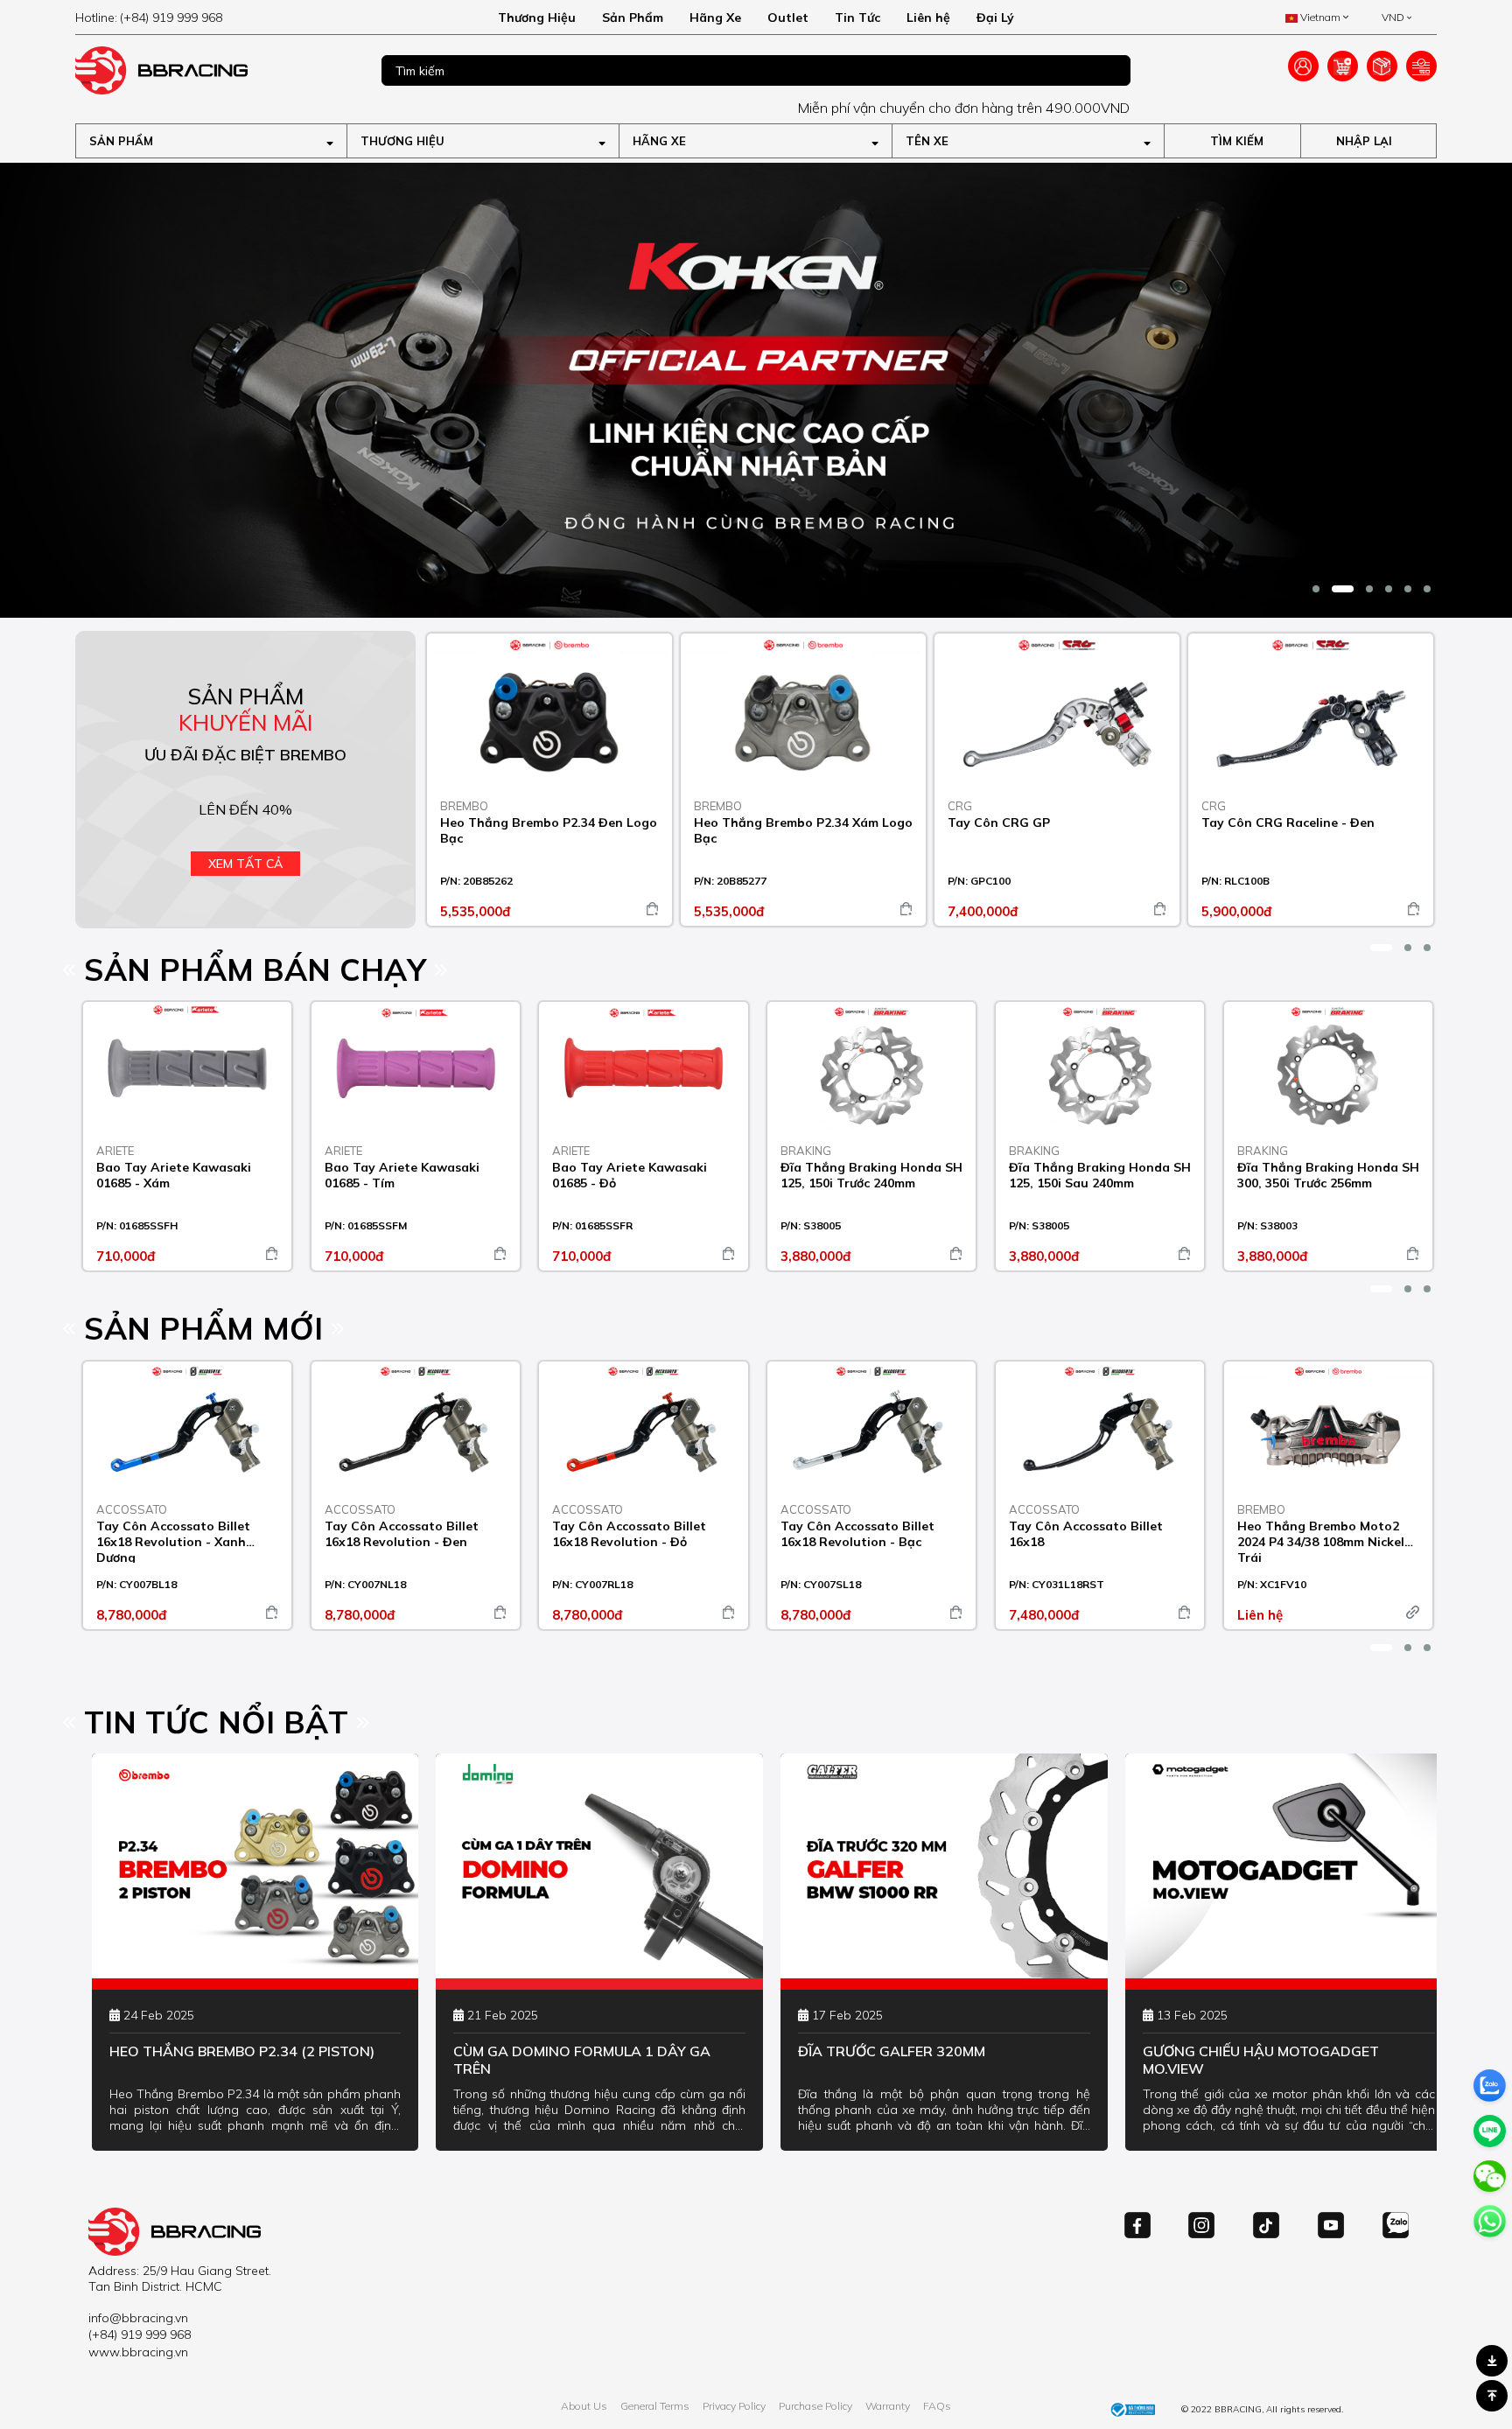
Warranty (888, 2406)
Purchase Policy (815, 2406)
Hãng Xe (715, 17)
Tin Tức (857, 17)
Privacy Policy (734, 2406)
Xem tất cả (245, 864)
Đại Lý (995, 17)
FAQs (937, 2406)
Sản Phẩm (633, 17)
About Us (584, 2406)
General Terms (655, 2406)
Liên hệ (928, 17)
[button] (1316, 589)
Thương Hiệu (537, 17)
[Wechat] (1490, 2177)
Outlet (788, 17)
